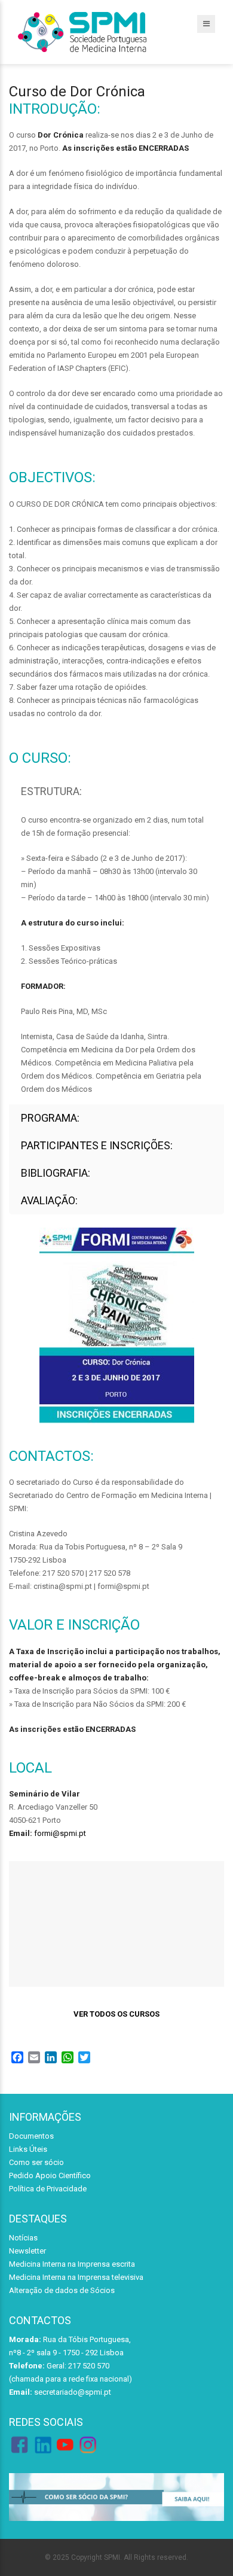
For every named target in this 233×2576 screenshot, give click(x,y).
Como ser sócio (36, 2162)
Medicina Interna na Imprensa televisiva (76, 2277)
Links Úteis (28, 2149)
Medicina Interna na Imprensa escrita (72, 2264)
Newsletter (27, 2251)
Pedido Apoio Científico (50, 2175)
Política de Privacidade (48, 2189)
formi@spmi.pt (60, 1833)
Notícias (23, 2238)
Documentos (31, 2136)
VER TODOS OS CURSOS (116, 2014)
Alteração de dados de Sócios (62, 2290)
